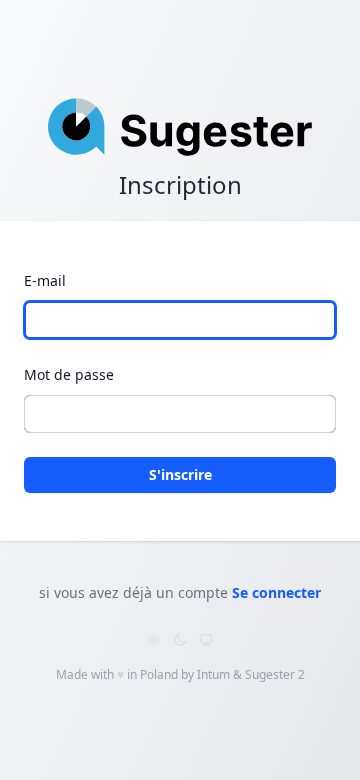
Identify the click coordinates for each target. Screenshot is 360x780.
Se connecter (276, 592)
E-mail (45, 280)
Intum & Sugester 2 (251, 674)
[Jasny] (154, 640)
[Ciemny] (180, 640)
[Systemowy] (206, 640)
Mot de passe (69, 374)
